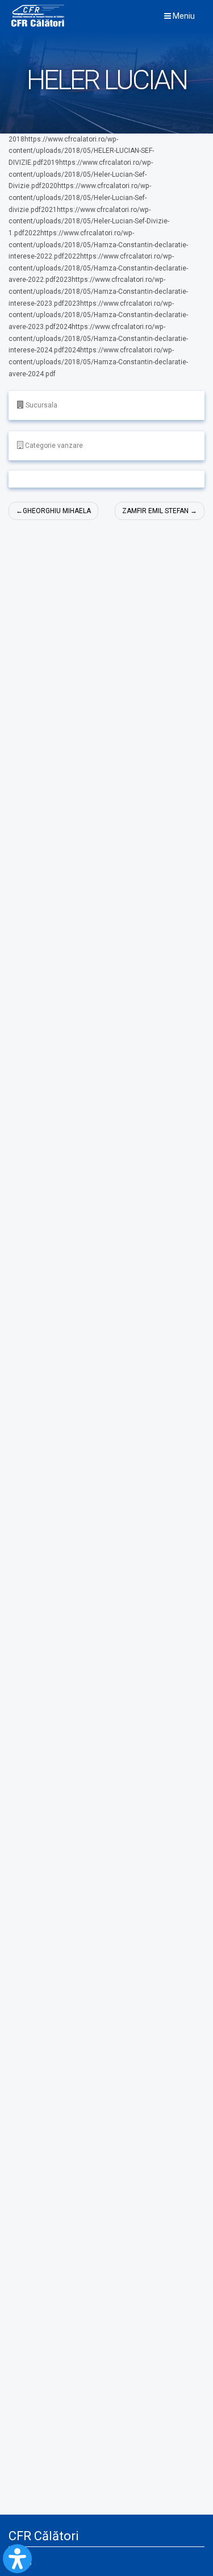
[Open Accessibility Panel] (17, 2559)
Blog (25, 2561)
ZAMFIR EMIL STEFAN (155, 511)
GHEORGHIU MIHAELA (57, 511)
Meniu (183, 16)
